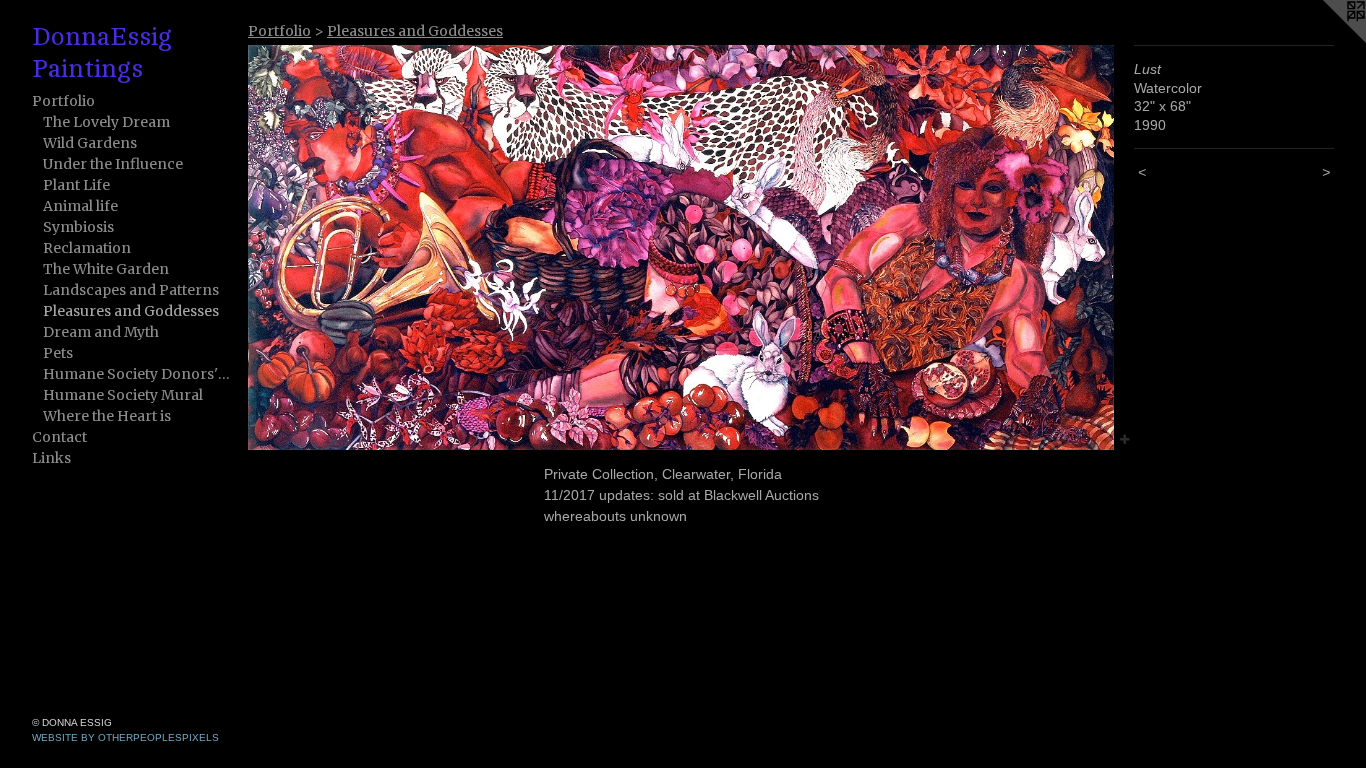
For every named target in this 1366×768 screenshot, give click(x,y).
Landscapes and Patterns (131, 290)
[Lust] (681, 247)
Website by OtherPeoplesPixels (125, 737)
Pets (58, 353)
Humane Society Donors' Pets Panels (138, 374)
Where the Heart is (107, 416)
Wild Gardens (90, 143)
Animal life (80, 206)
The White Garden (106, 269)
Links (51, 458)
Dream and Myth (101, 332)
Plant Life (76, 185)
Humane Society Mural (123, 395)
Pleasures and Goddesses (131, 311)
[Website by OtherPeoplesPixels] (1326, 40)
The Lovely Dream (106, 122)
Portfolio (63, 101)
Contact (59, 437)
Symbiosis (78, 227)
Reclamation (87, 248)
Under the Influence (113, 164)
